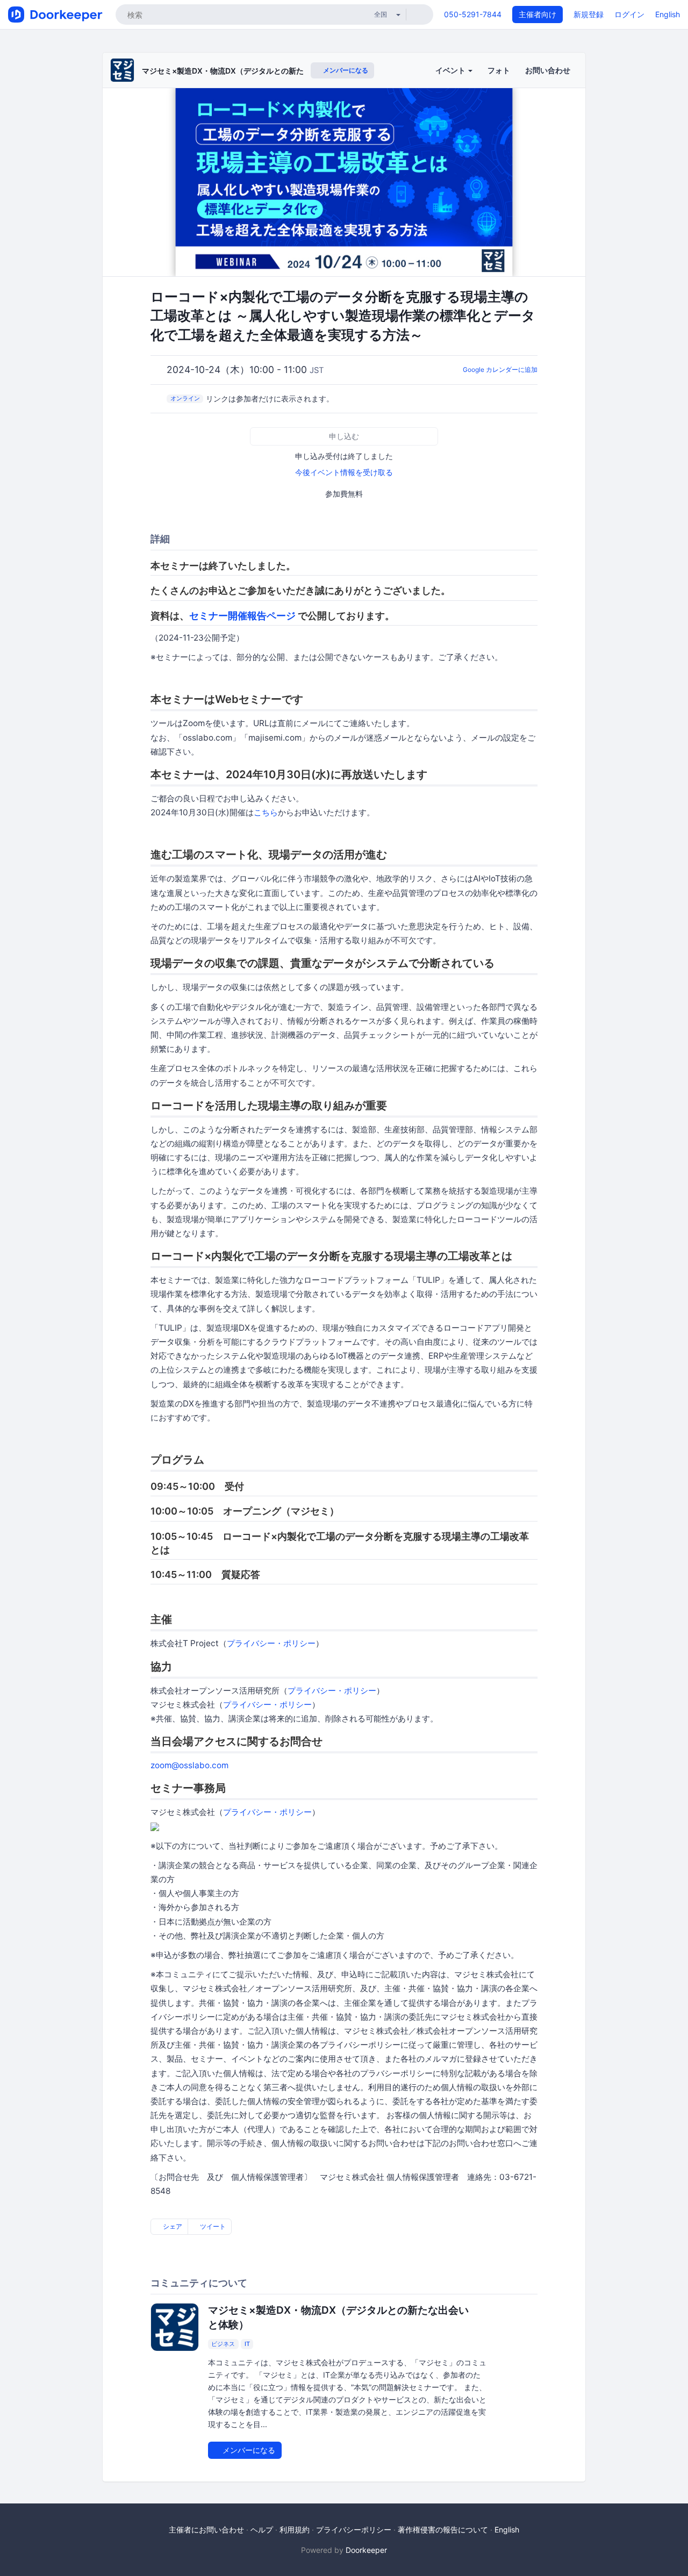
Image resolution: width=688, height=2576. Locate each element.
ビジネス (223, 2344)
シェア (172, 2226)
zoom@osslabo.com (189, 1765)
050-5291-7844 (473, 14)
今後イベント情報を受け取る (344, 472)
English (668, 14)
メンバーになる (345, 70)
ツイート (212, 2226)
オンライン (185, 398)
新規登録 (589, 14)
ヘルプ (262, 2530)
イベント (451, 70)
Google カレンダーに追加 (500, 369)
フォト (499, 70)
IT (247, 2344)
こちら (266, 812)
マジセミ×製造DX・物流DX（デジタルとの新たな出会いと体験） (253, 71)
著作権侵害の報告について (443, 2530)
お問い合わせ (548, 70)
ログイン (629, 14)
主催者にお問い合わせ (206, 2530)
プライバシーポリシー (354, 2530)
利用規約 (295, 2530)
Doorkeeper (366, 2550)
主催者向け (537, 14)
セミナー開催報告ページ (242, 616)
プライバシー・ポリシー (271, 1643)
